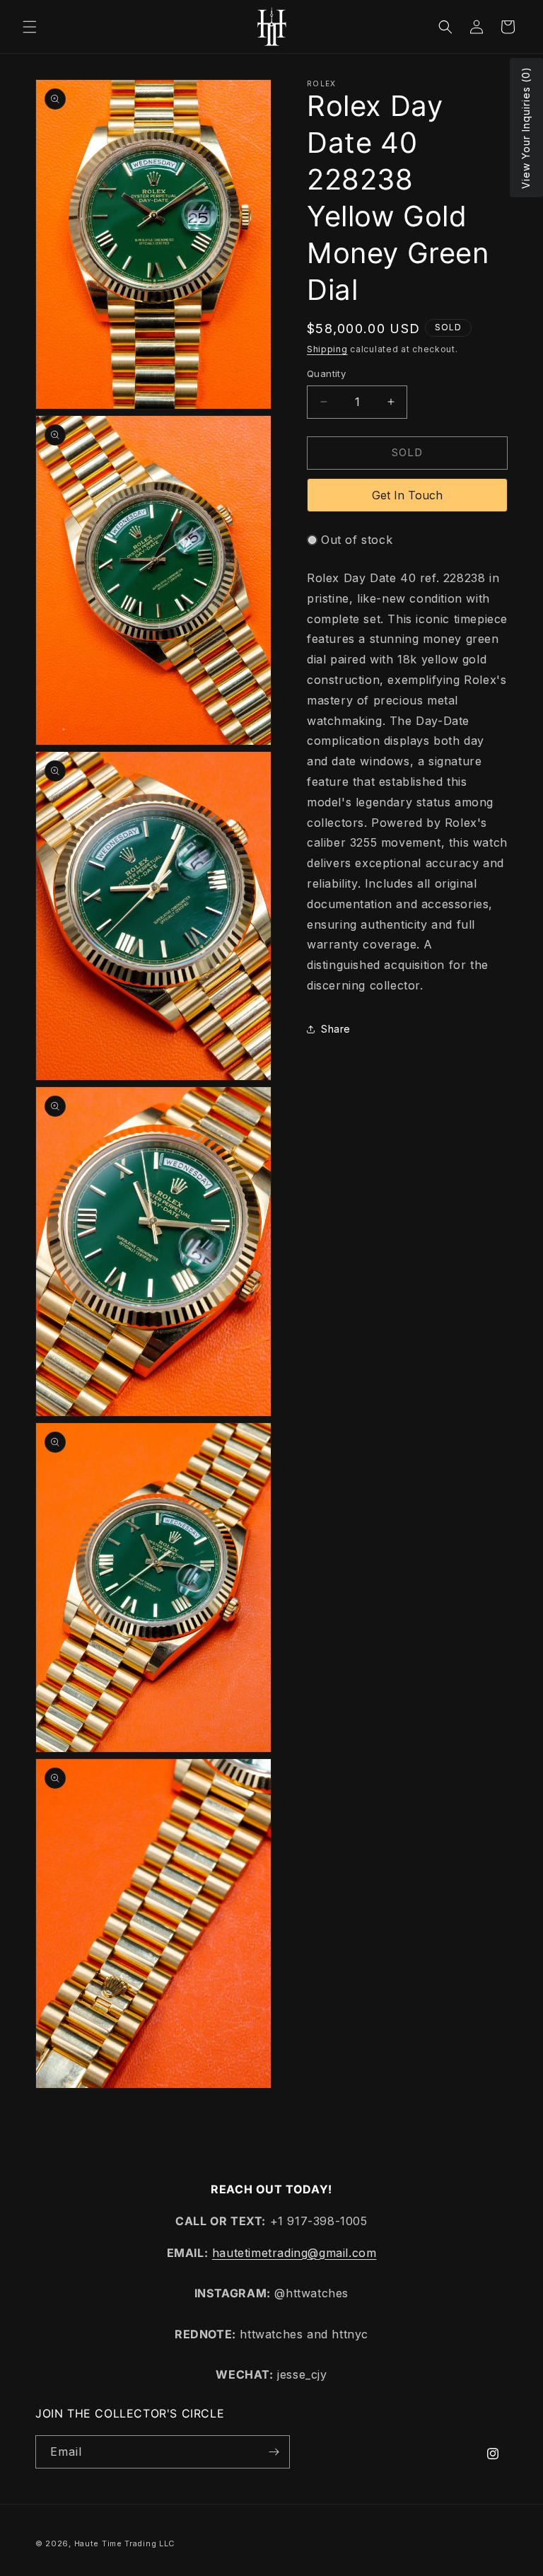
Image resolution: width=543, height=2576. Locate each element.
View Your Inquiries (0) (526, 128)
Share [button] (336, 1029)
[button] (30, 27)
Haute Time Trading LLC (124, 2543)
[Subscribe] (274, 2452)
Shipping (327, 349)
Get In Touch (407, 495)
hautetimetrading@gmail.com (294, 2253)
